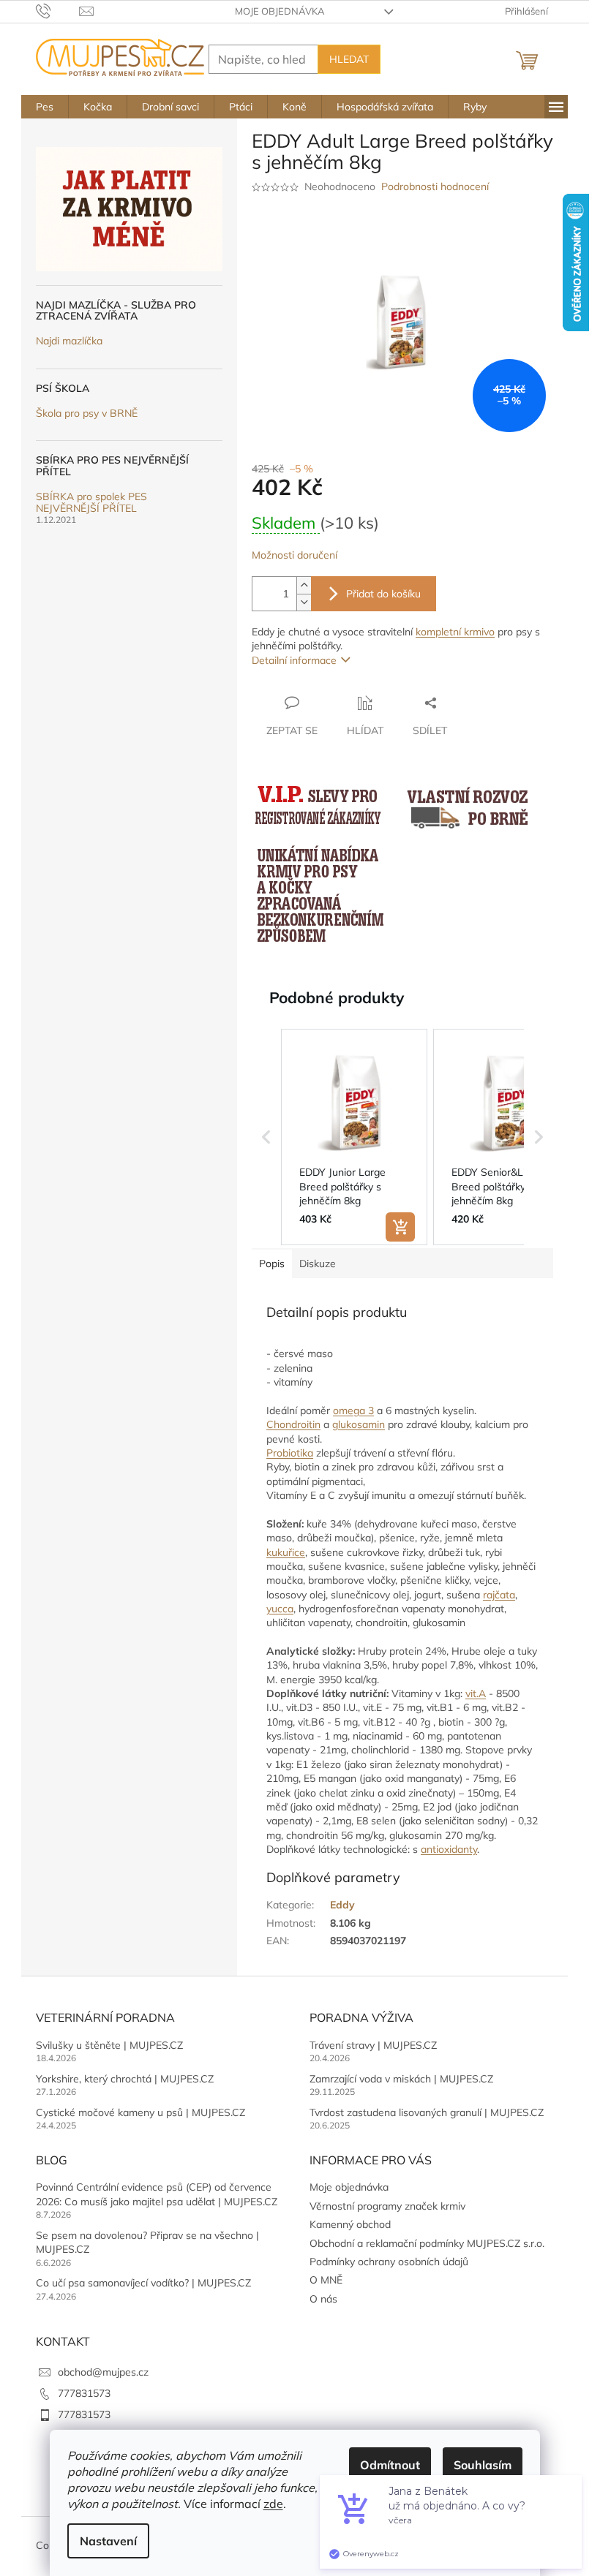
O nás (323, 2299)
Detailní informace (294, 660)
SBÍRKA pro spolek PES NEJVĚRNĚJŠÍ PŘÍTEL (91, 503)
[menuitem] (45, 107)
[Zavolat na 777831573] (57, 10)
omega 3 (353, 1410)
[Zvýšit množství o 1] (304, 585)
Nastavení (108, 2541)
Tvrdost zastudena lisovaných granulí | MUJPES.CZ (427, 2112)
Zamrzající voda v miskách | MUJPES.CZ (401, 2079)
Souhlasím (483, 2465)
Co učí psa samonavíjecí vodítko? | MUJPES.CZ (143, 2283)
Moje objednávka (280, 11)
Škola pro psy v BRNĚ (87, 413)
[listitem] (354, 1137)
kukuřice (286, 1552)
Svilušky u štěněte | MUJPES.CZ (109, 2045)
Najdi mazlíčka (69, 341)
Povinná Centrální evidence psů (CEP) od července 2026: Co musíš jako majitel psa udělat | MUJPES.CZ (157, 2194)
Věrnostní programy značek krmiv (387, 2206)
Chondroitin (293, 1424)
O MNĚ (326, 2280)
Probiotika (290, 1453)
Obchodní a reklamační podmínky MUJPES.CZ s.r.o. (427, 2243)
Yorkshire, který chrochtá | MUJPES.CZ (125, 2079)
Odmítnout (390, 2465)
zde (273, 2504)
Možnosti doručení (295, 555)
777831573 (84, 2393)
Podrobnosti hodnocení (435, 186)
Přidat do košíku (383, 594)
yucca (280, 1609)
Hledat (349, 59)
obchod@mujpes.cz (103, 2372)
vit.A (476, 1693)
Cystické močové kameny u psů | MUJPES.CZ (140, 2112)
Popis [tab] (272, 1264)
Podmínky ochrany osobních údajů (389, 2262)
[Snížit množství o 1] (304, 602)
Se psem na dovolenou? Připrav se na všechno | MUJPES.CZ (147, 2242)
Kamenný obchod (350, 2224)
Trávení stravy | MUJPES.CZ (373, 2045)
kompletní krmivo (455, 632)
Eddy (342, 1905)
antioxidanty (449, 1849)
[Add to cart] (400, 1227)
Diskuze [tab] (318, 1264)
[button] (266, 1137)
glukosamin (359, 1424)
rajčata (499, 1595)
